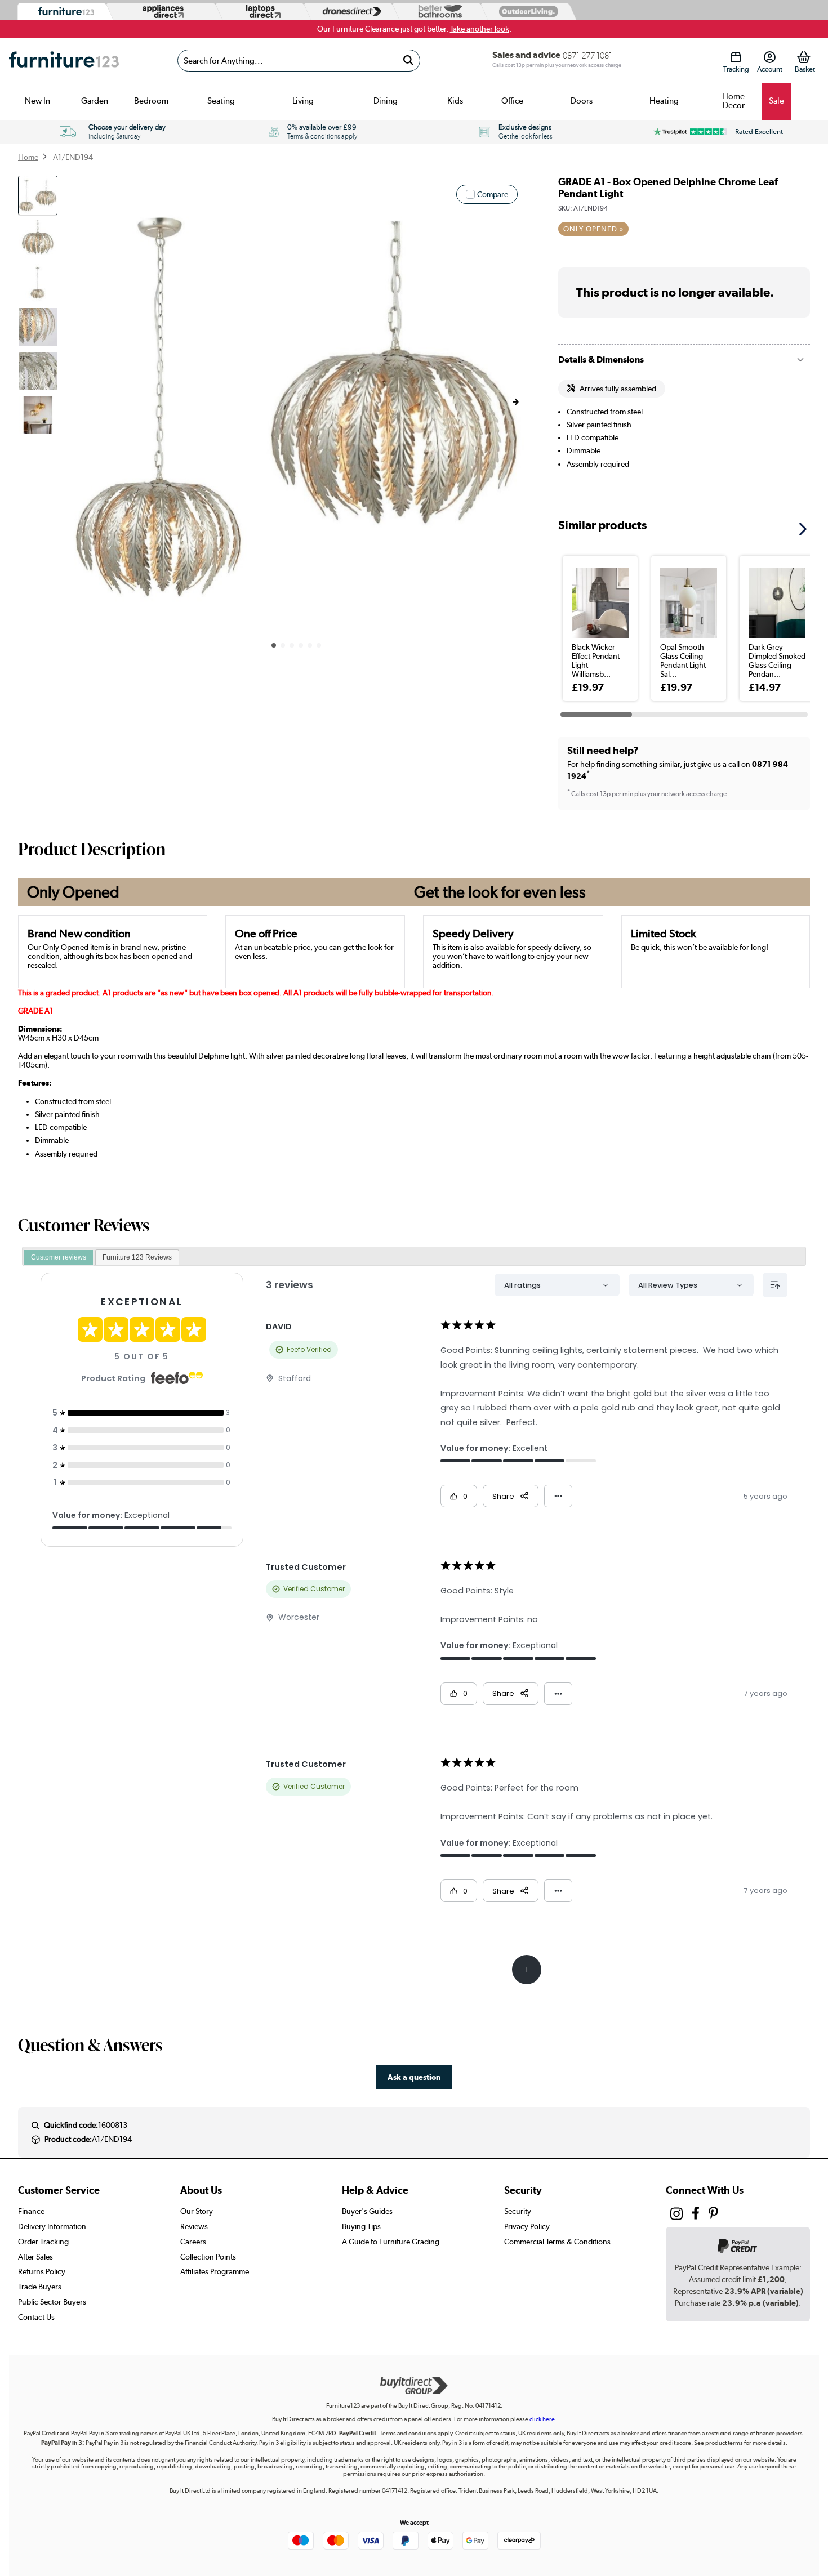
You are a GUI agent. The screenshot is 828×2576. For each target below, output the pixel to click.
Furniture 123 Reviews (137, 1257)
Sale (776, 101)
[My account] (770, 57)
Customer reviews (59, 1257)
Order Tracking (43, 2242)
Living (303, 101)
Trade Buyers (40, 2287)
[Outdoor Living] (526, 11)
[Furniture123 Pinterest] (713, 2215)
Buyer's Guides (367, 2211)
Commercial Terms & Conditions (557, 2242)
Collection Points (208, 2257)
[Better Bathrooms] (438, 12)
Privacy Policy (527, 2226)
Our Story (197, 2211)
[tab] (59, 1258)
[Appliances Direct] (162, 11)
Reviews (194, 2226)
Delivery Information (52, 2226)
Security (518, 2211)
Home (28, 157)
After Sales (35, 2257)
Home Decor (733, 101)
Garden (95, 101)
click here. (543, 2419)
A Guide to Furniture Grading (391, 2242)
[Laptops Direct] (261, 12)
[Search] (409, 61)
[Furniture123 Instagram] (676, 2216)
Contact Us (36, 2317)
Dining (386, 101)
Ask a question (414, 2077)
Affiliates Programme (215, 2271)
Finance (31, 2211)
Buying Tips (361, 2226)
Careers (193, 2242)
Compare (493, 194)
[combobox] (299, 61)
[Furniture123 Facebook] (696, 2215)
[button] (515, 402)
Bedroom (151, 101)
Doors (582, 101)
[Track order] (736, 57)
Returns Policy (42, 2271)
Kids (455, 101)
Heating (664, 101)
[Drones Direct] (349, 12)
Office (512, 101)
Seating (221, 101)
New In (37, 101)
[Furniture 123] (63, 12)
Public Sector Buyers (52, 2302)
